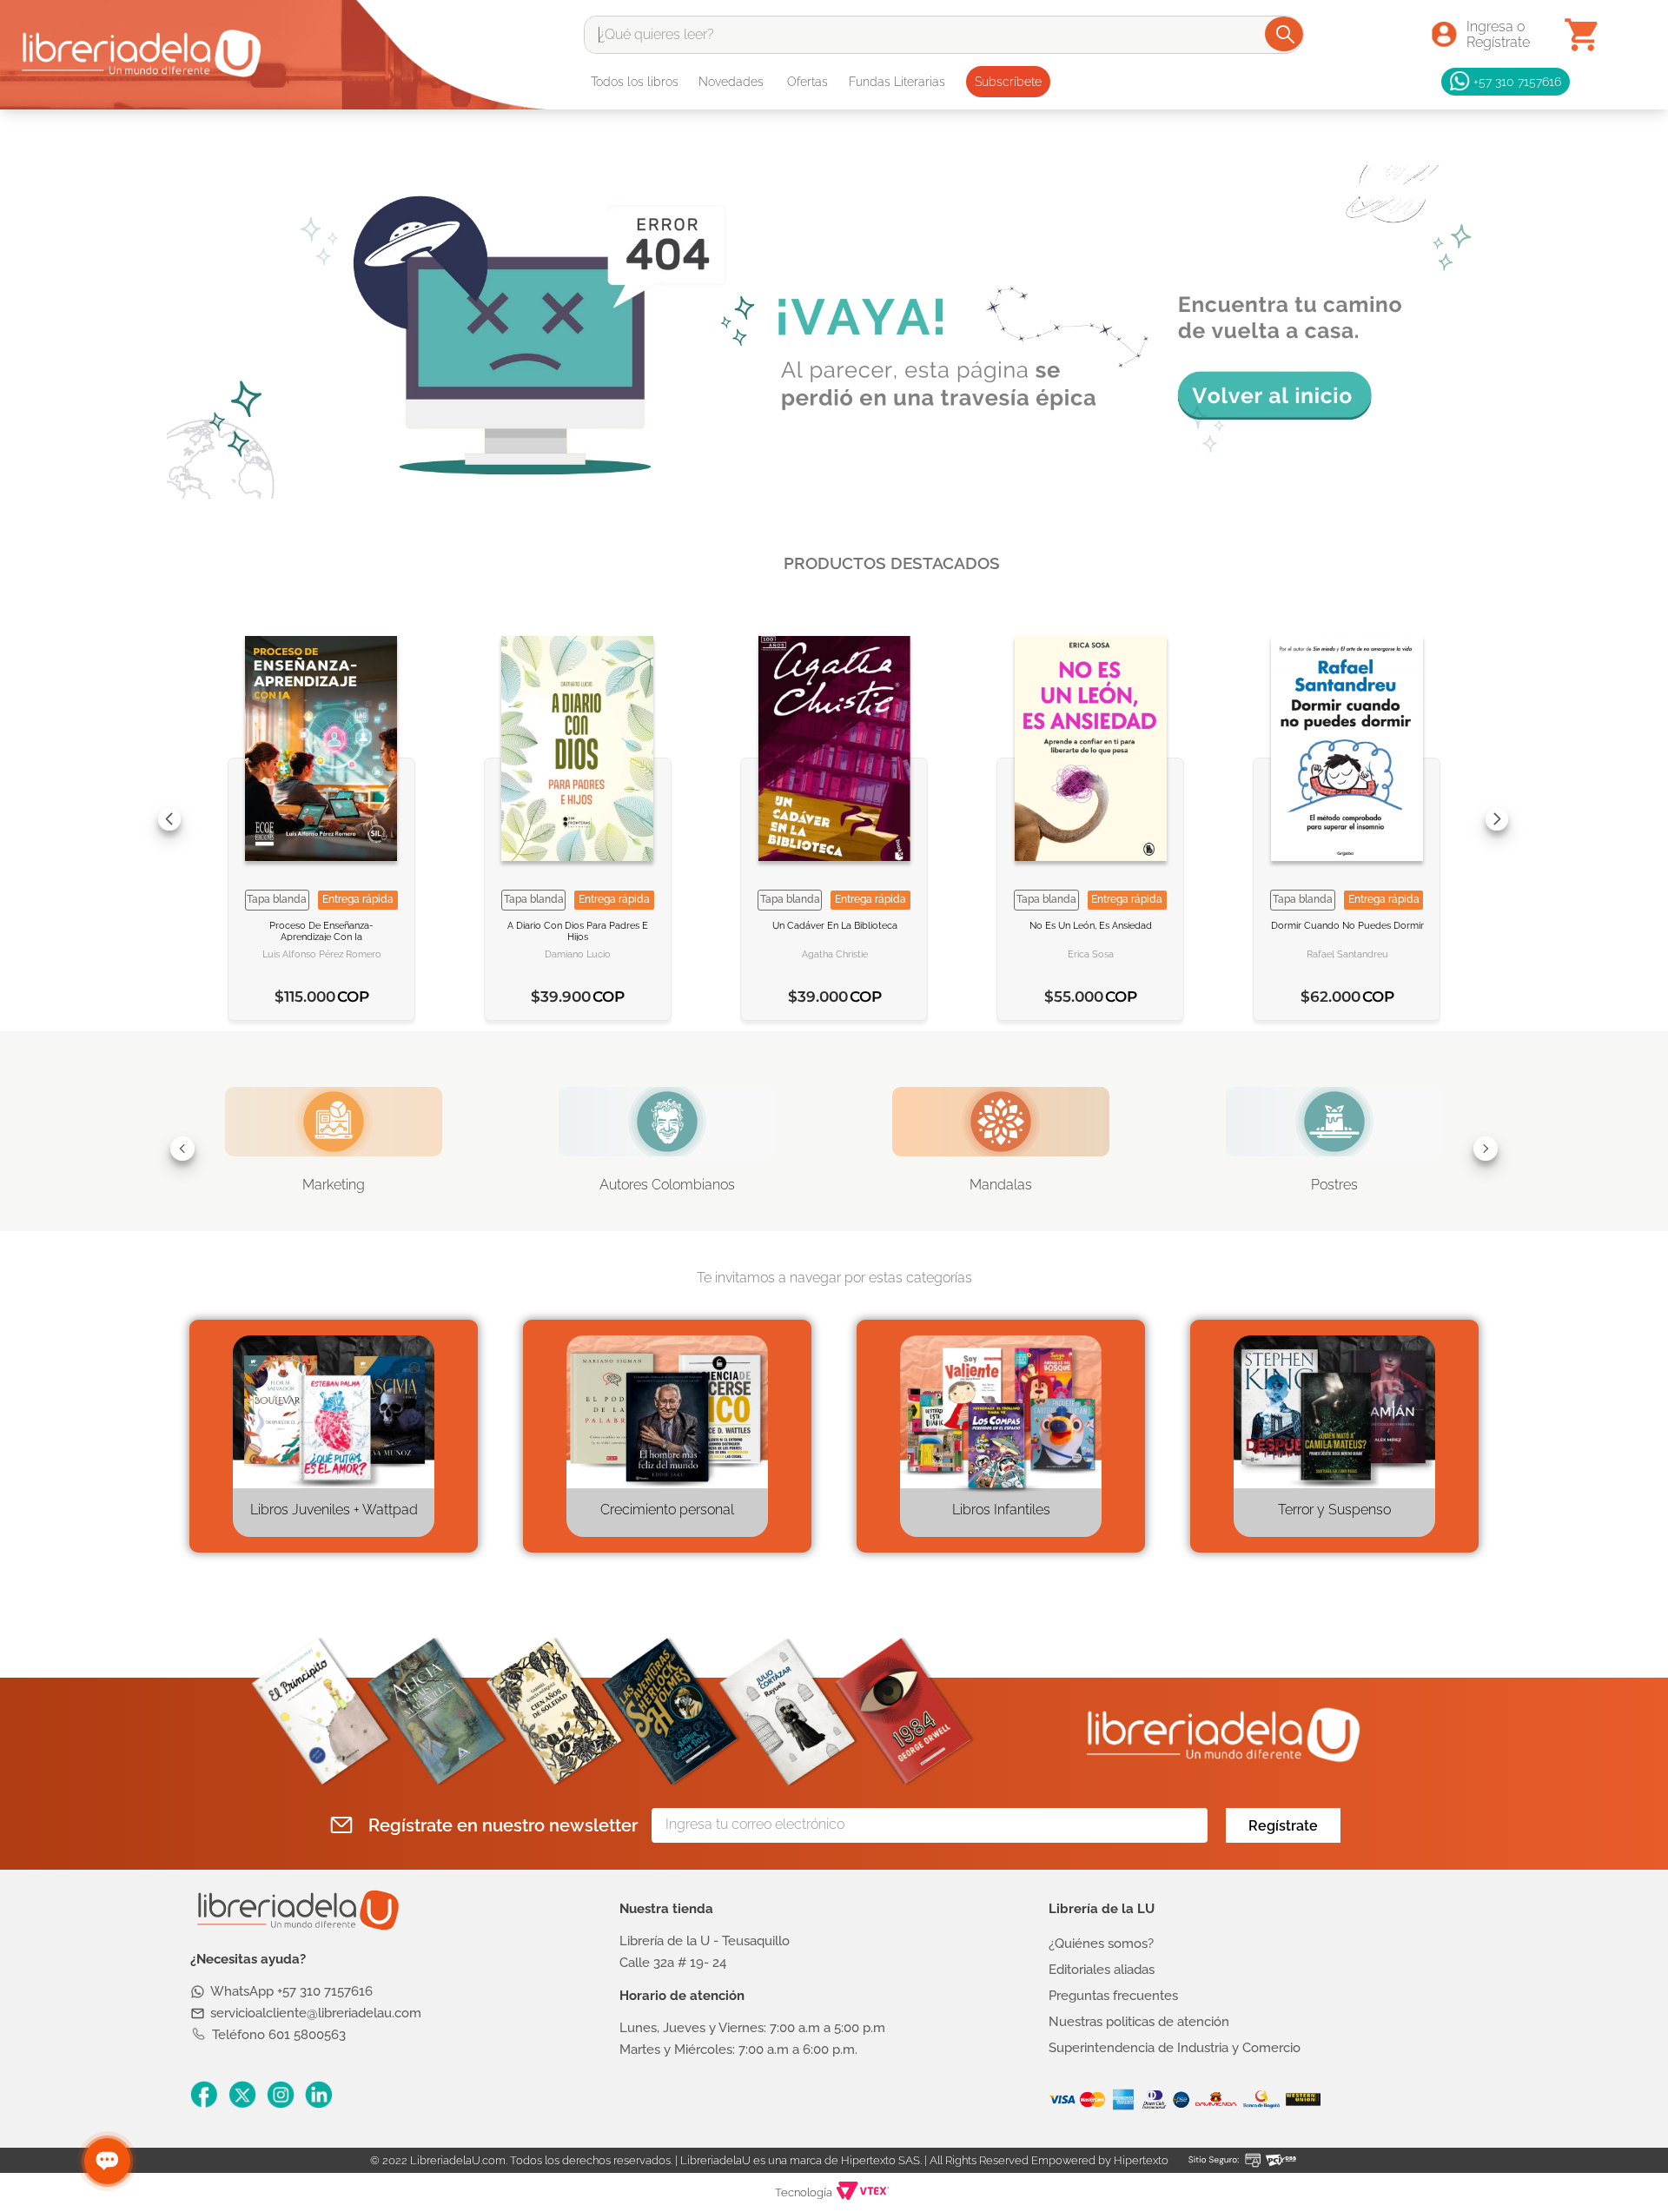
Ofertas (808, 82)
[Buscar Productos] (1285, 34)
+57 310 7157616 (1517, 81)
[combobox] (944, 35)
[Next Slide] (1497, 819)
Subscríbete (1008, 82)
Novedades (731, 82)
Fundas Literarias (897, 82)
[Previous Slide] (169, 819)
